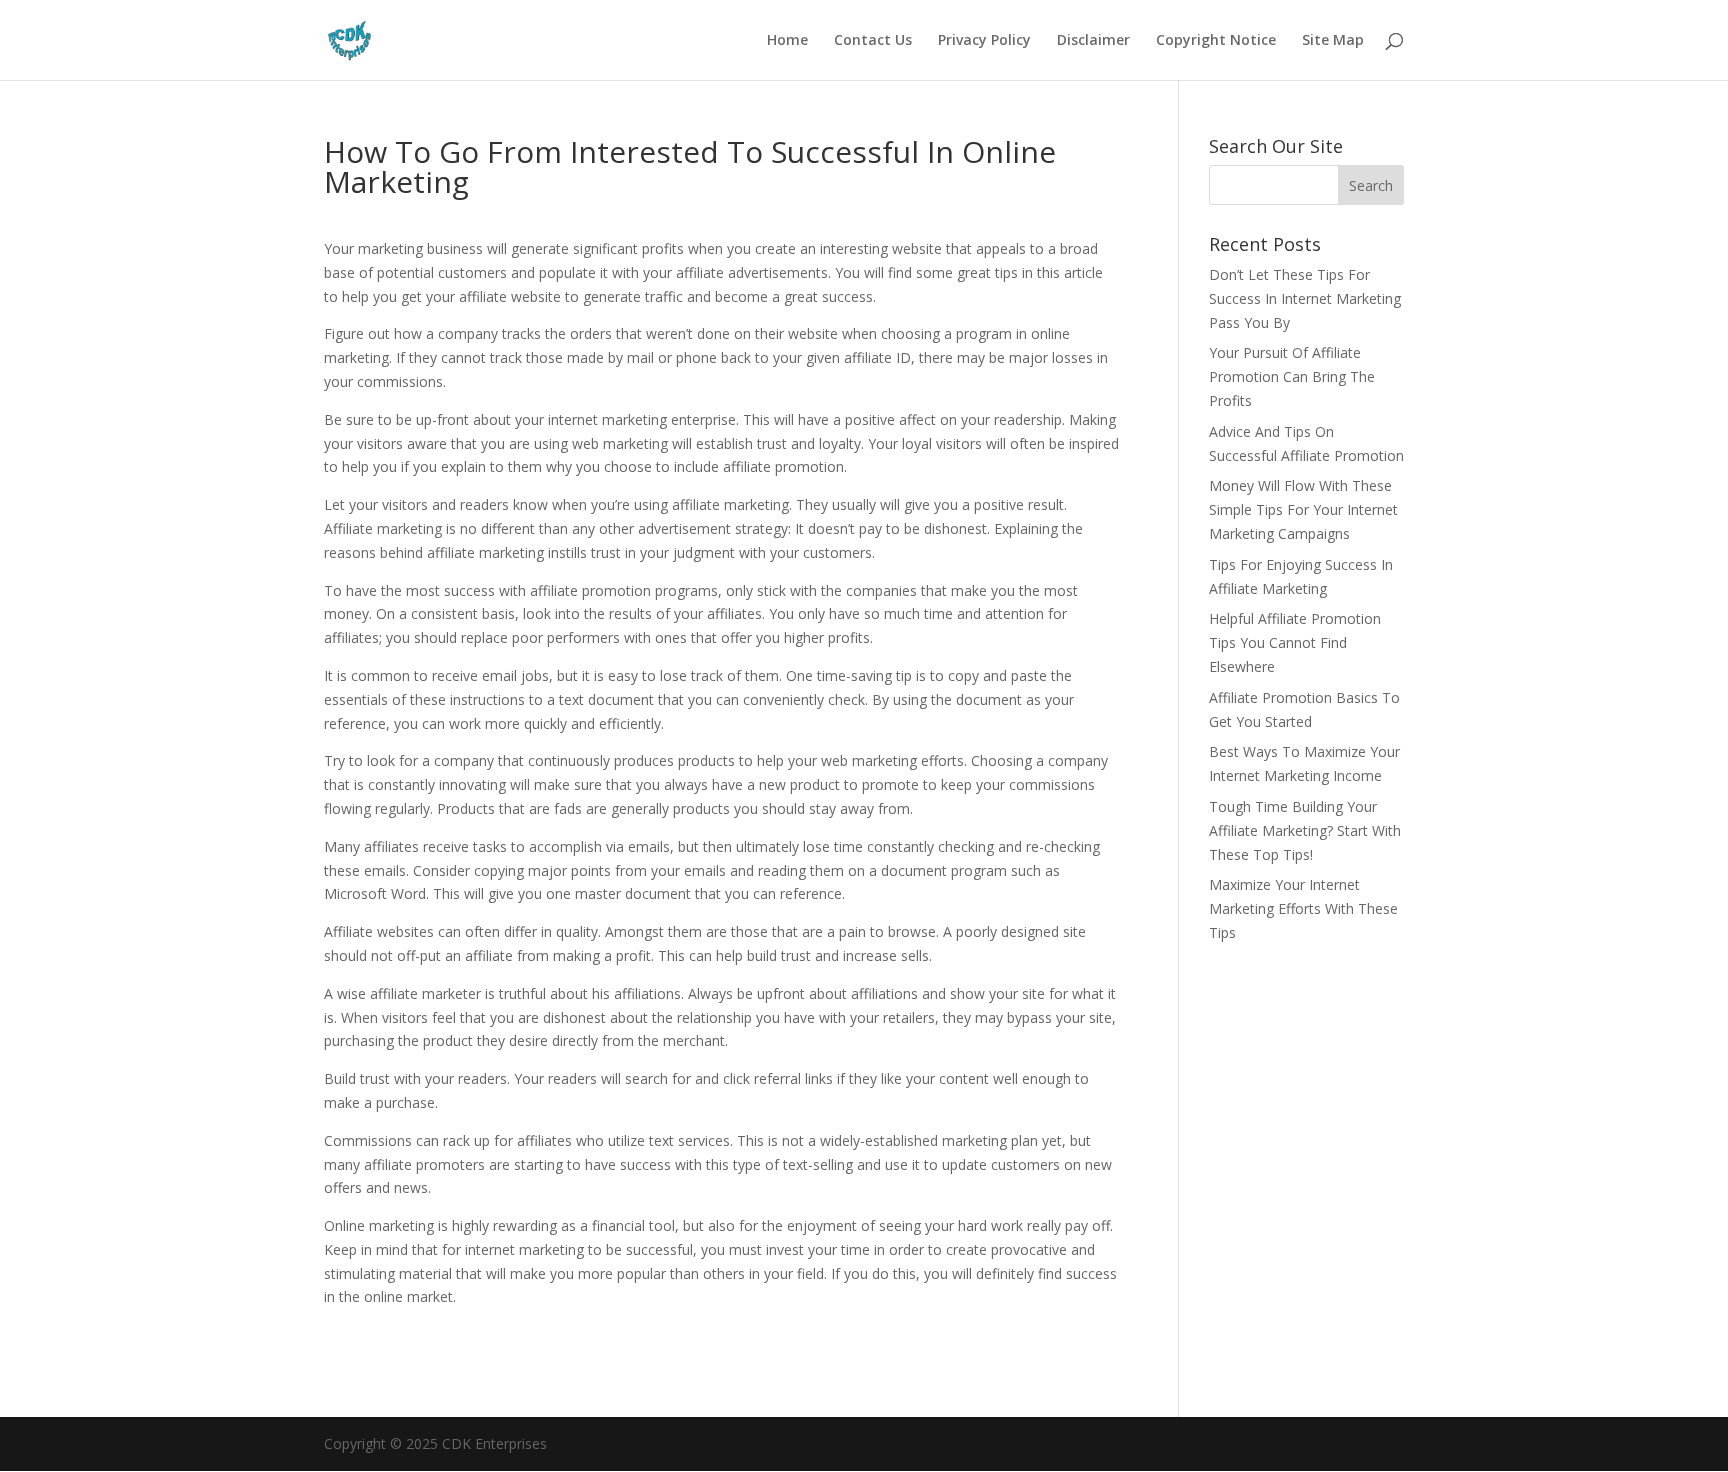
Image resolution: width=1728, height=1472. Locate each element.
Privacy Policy (984, 41)
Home (787, 41)
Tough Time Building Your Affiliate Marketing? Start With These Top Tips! (1305, 830)
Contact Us (873, 41)
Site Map (1333, 41)
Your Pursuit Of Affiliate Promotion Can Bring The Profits (1292, 376)
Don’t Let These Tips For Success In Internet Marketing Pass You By (1305, 298)
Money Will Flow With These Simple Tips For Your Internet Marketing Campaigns (1303, 509)
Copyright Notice (1216, 41)
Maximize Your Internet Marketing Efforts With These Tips (1303, 908)
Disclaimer (1093, 41)
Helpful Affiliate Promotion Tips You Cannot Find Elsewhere (1295, 642)
